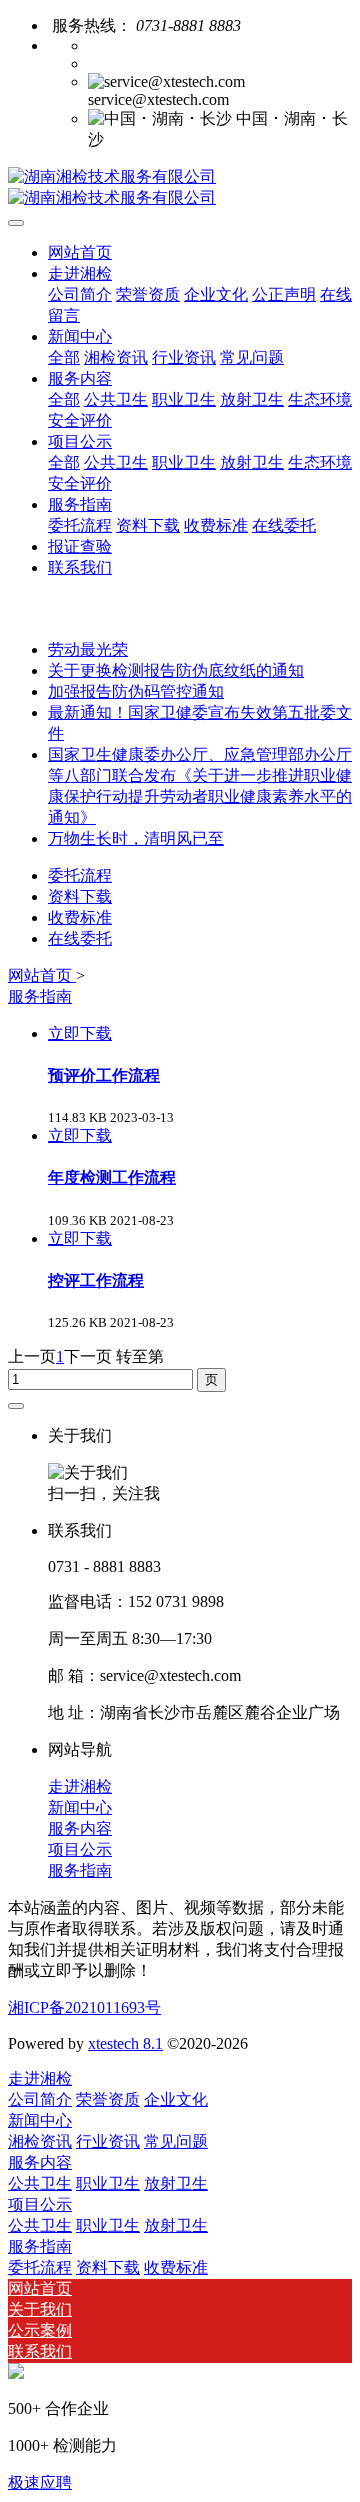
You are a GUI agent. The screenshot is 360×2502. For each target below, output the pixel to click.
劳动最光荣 (88, 649)
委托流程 (80, 875)
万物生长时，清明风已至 (136, 838)
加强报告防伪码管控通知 (136, 691)
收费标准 (80, 917)
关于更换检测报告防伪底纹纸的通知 (176, 670)
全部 (64, 357)
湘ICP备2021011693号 (84, 2007)
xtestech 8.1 (125, 2043)
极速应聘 (40, 2482)
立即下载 (80, 1033)
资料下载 (80, 896)
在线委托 (80, 938)
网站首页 (80, 252)
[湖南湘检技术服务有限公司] (180, 188)
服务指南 (40, 996)
